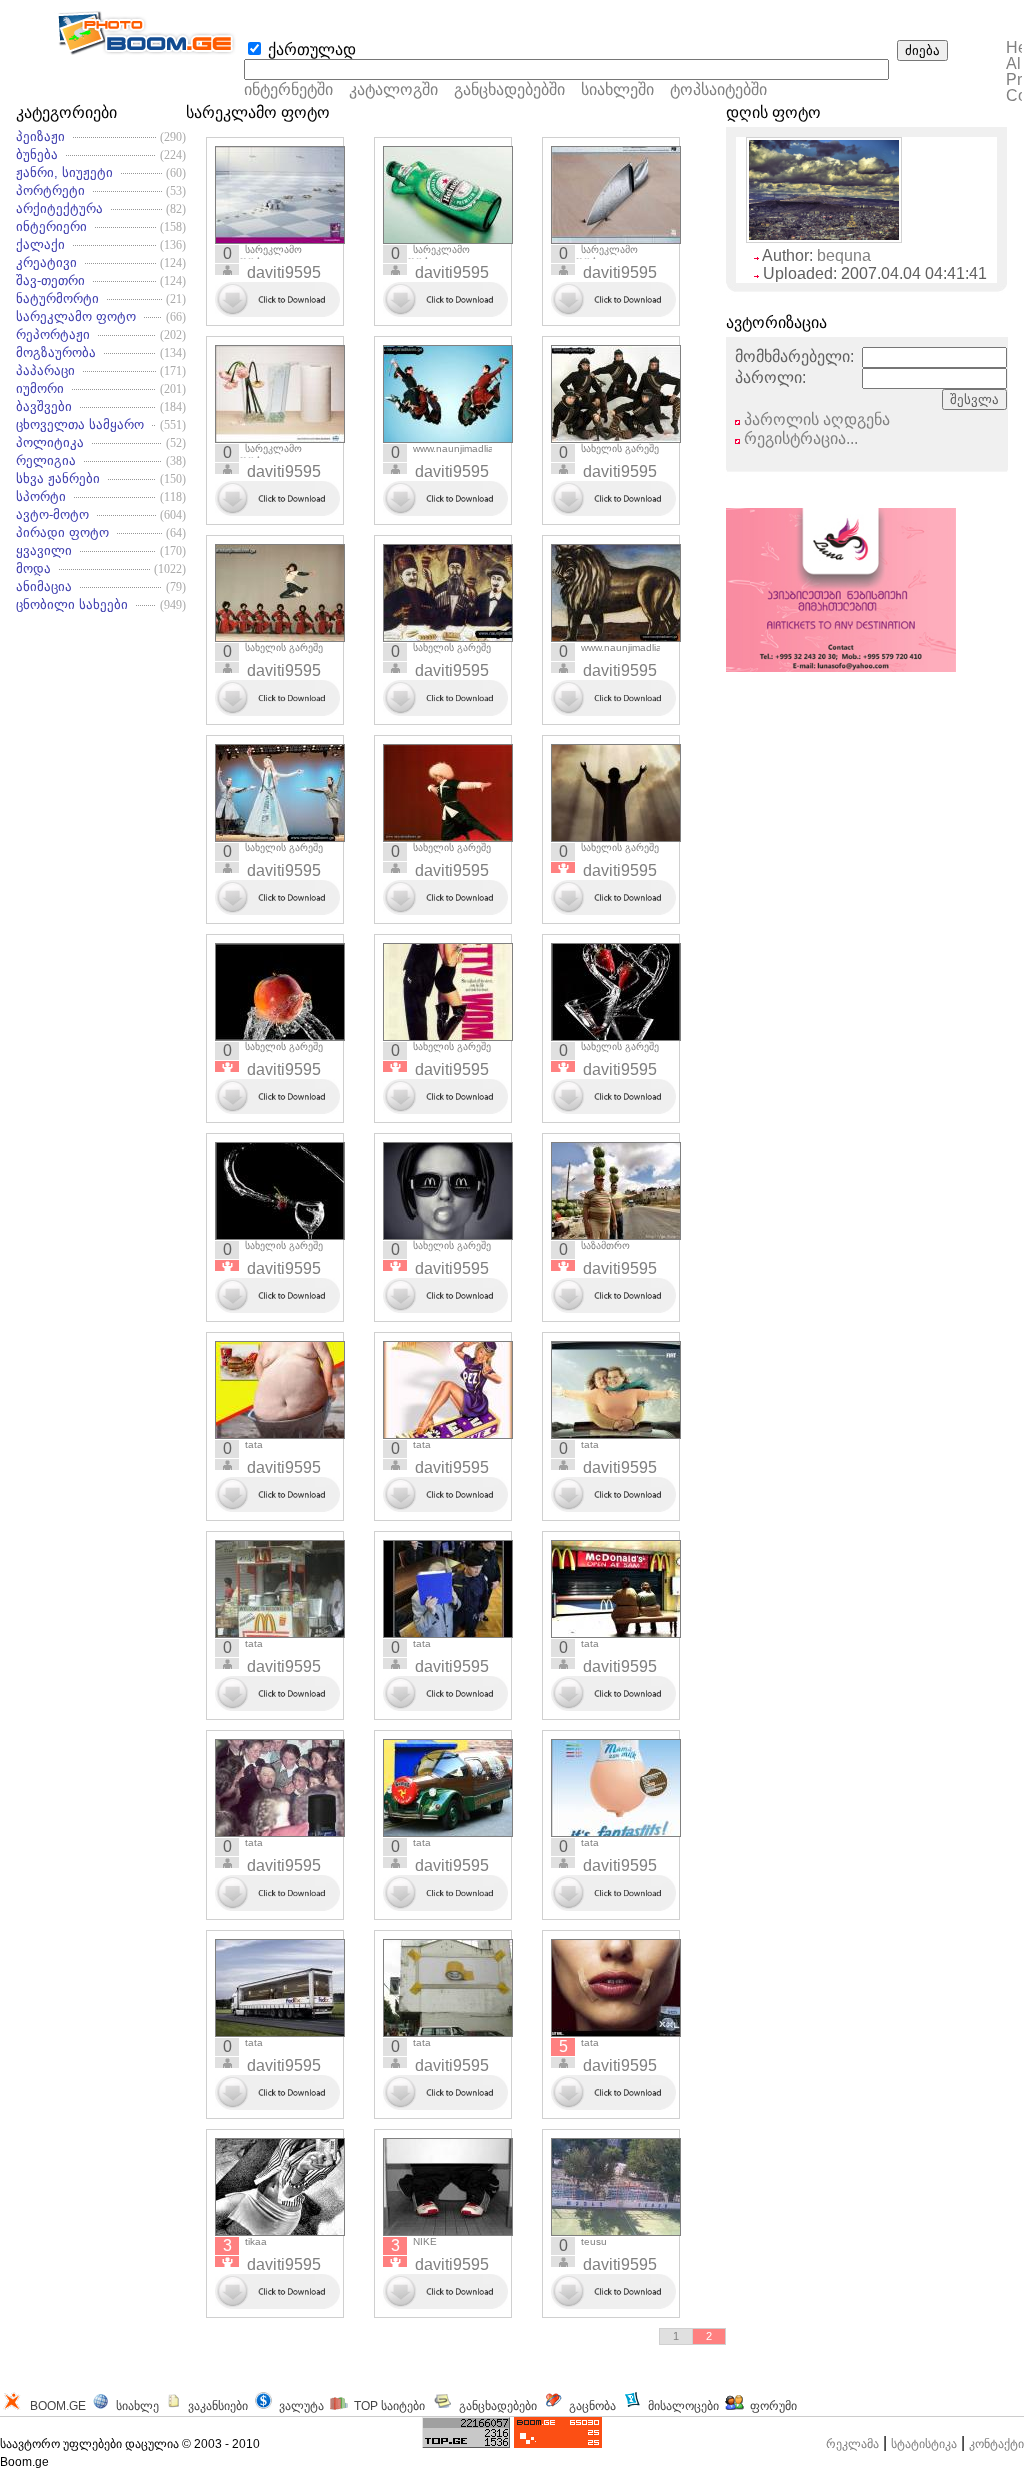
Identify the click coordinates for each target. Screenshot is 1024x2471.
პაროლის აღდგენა (815, 419)
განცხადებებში (509, 89)
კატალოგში (395, 89)
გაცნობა (592, 2406)
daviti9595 (284, 272)
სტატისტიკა (924, 2444)
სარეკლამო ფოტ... (270, 255)
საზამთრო (605, 1245)
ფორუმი (773, 2406)
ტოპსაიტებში (718, 89)
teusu (594, 2241)
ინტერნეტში (288, 89)
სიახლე (137, 2406)
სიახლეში (617, 89)
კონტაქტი (996, 2444)
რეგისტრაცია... (799, 438)
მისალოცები (683, 2406)
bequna (844, 255)
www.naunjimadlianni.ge (468, 448)
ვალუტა (301, 2406)
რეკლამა (852, 2444)
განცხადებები (498, 2406)
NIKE (425, 2241)
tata (254, 1444)
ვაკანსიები (218, 2406)
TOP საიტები (389, 2406)
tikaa (256, 2241)
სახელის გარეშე (620, 448)
